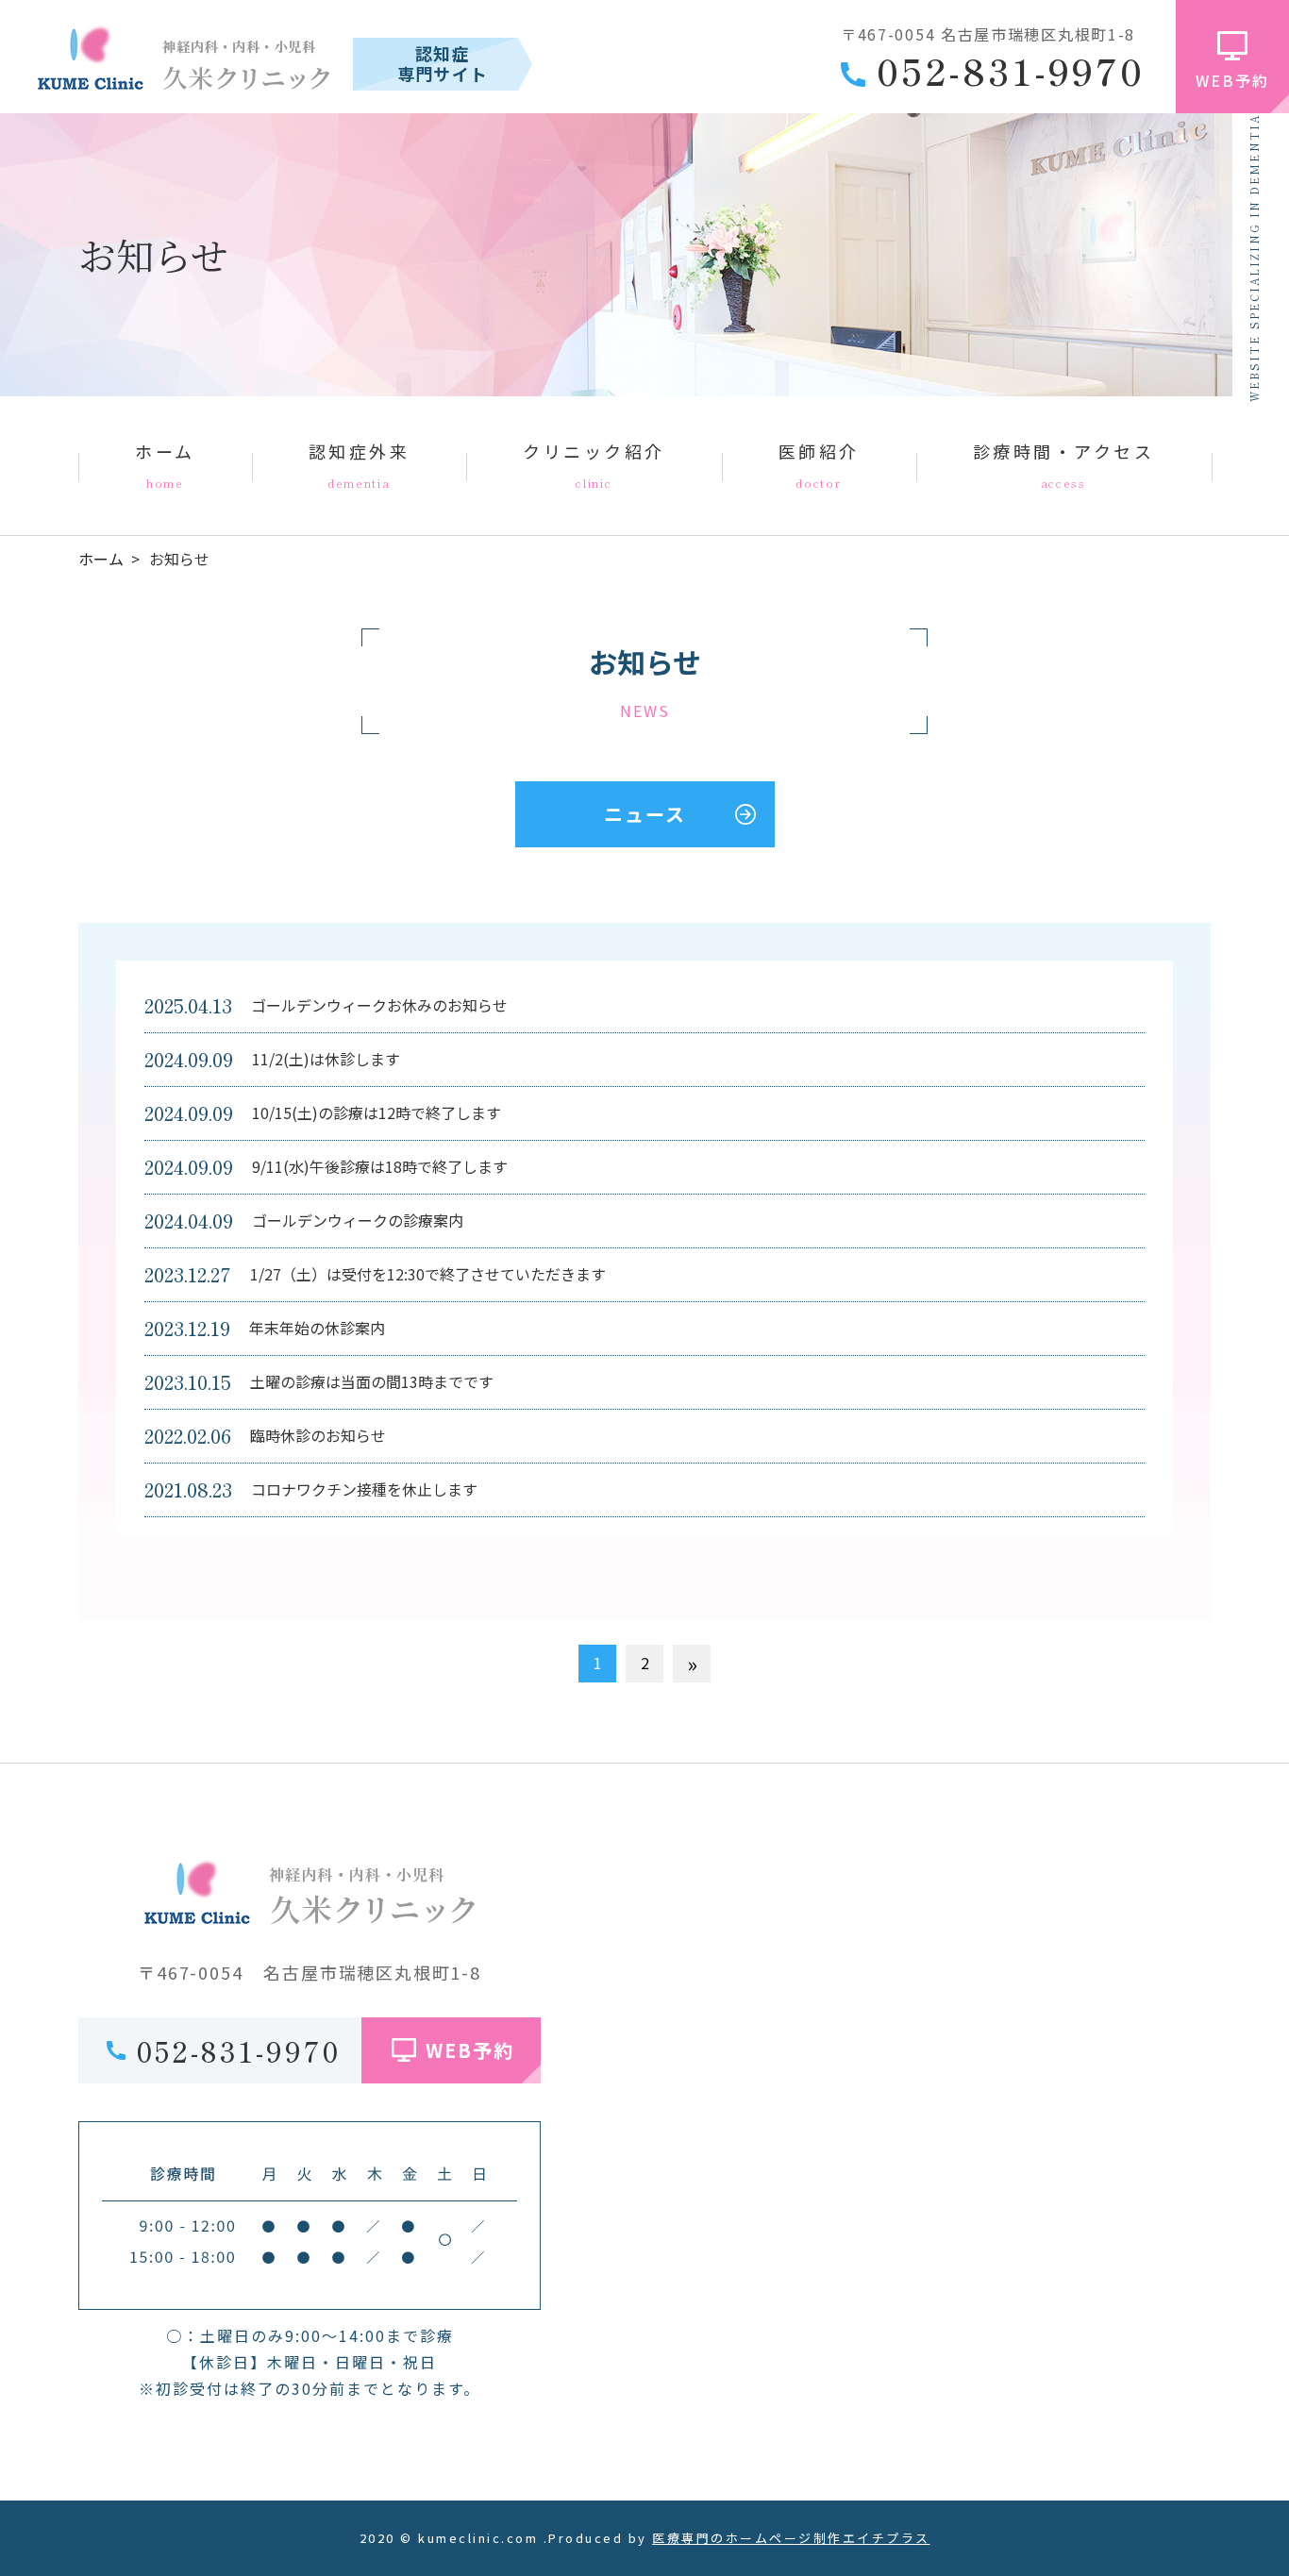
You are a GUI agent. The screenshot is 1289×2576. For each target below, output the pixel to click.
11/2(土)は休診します (326, 1059)
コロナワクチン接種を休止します (364, 1489)
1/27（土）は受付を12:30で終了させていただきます (428, 1274)
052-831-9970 (1011, 71)
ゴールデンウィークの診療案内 (358, 1220)
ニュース (645, 814)
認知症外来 (360, 464)
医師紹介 (819, 464)
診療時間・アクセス (1064, 464)
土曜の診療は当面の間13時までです (372, 1381)
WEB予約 (1232, 80)
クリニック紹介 (594, 464)
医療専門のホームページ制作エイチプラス (791, 2538)
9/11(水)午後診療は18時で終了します (380, 1166)
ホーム (165, 464)
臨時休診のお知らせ (318, 1435)
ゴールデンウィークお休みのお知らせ (379, 1005)
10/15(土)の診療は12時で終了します (377, 1112)
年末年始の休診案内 (317, 1328)
